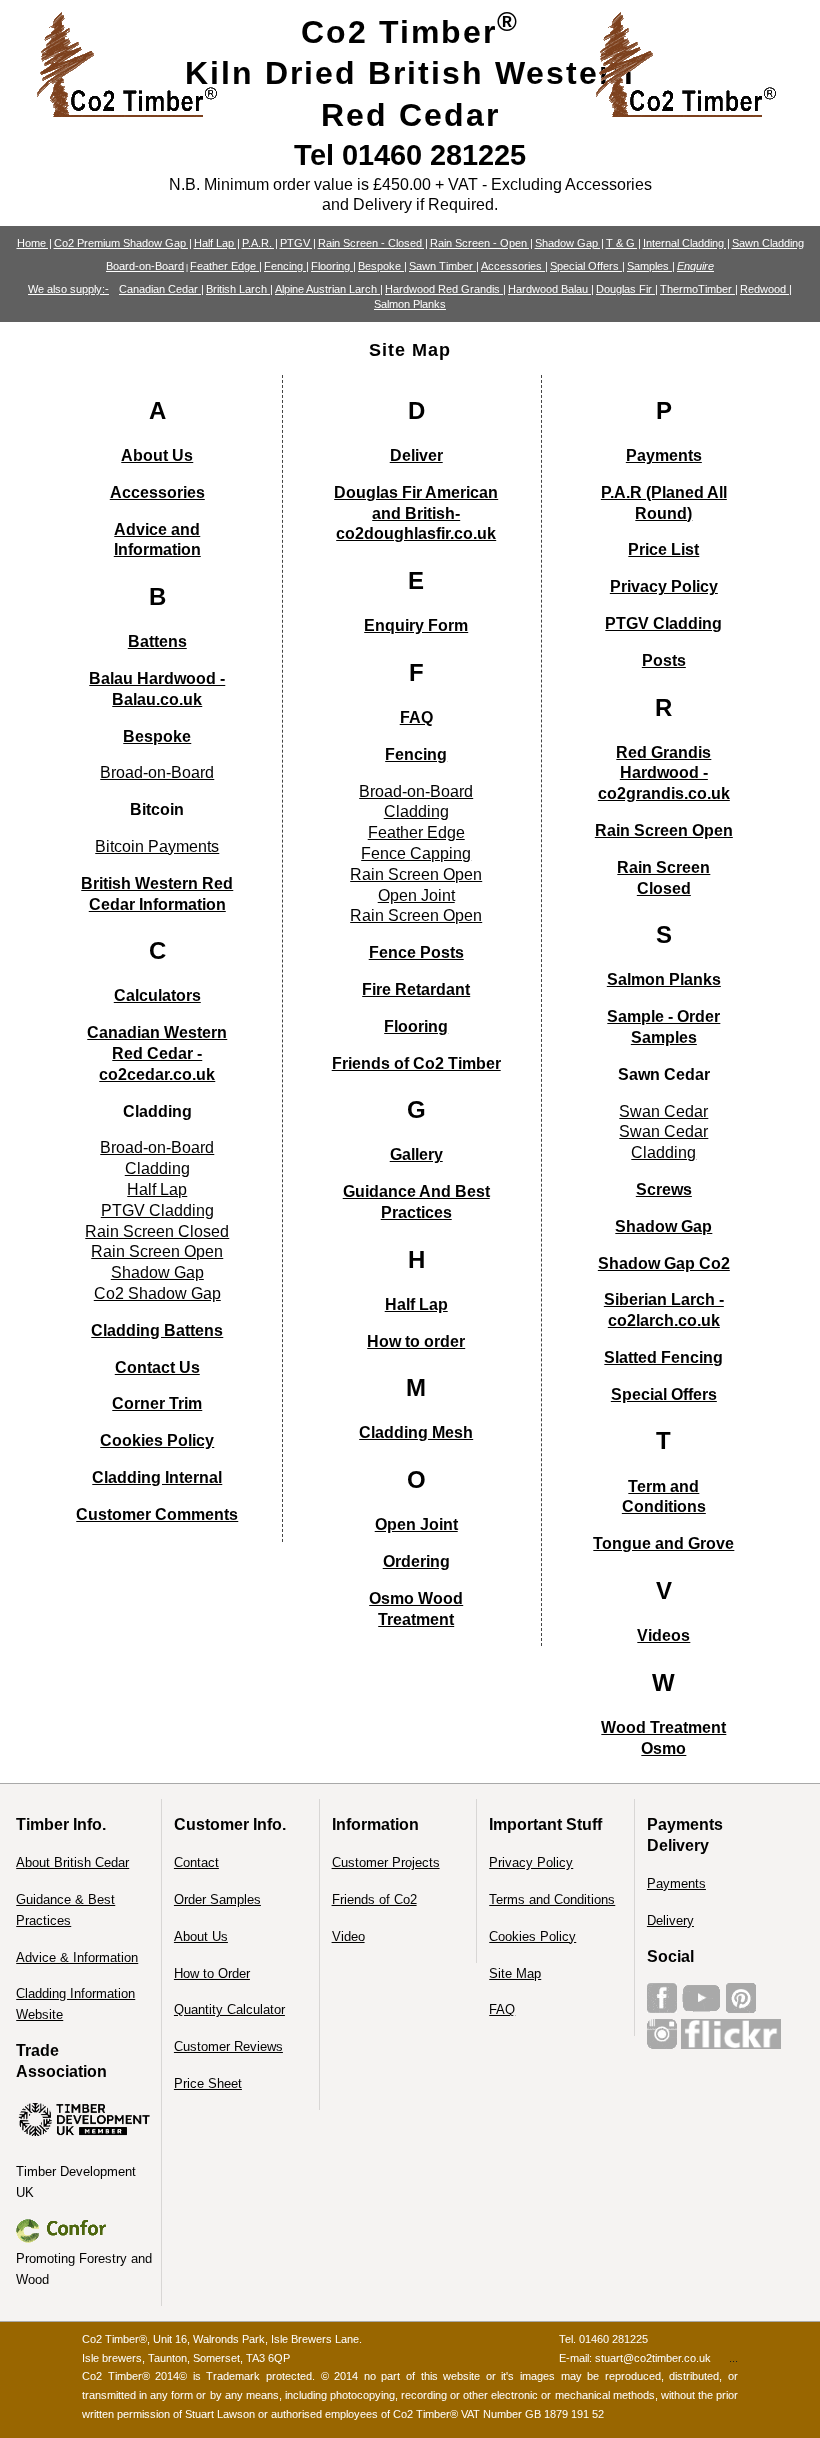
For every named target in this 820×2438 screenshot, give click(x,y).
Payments (676, 1883)
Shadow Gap (157, 1272)
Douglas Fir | (627, 289)
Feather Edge (416, 832)
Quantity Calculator (229, 2009)
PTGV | (298, 243)
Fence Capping (416, 853)
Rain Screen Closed (157, 1231)
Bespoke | (382, 266)
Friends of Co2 (374, 1899)
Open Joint (416, 895)
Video (348, 1936)
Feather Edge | (226, 266)
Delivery (670, 1920)
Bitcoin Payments (157, 846)
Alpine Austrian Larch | (329, 289)
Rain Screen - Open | (481, 243)
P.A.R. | (260, 243)
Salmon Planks (410, 304)
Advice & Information (77, 1957)
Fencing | (286, 266)
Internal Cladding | (686, 243)
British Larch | (239, 289)
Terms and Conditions (552, 1899)
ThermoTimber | (699, 289)
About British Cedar (72, 1862)
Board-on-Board (145, 266)
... (733, 2358)
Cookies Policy (532, 1936)
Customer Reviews (228, 2046)
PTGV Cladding (157, 1210)
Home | (34, 243)
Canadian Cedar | (161, 289)
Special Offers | (587, 266)
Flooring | (333, 266)
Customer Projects (386, 1862)
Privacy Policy (531, 1862)
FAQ (502, 2009)
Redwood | (766, 289)
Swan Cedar (663, 1111)
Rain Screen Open (157, 1251)
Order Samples (217, 1899)
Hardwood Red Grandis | (445, 289)
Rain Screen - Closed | (373, 243)
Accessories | (514, 266)
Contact (196, 1862)
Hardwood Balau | (551, 289)
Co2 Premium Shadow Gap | (123, 243)
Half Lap (157, 1189)
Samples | (651, 266)
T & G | (623, 243)
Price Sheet (208, 2083)
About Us (201, 1936)
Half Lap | (217, 243)
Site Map (515, 1973)
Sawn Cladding (768, 243)
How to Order (212, 1973)
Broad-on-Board (157, 772)
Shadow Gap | (569, 243)
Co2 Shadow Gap (157, 1293)
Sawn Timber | (444, 266)
